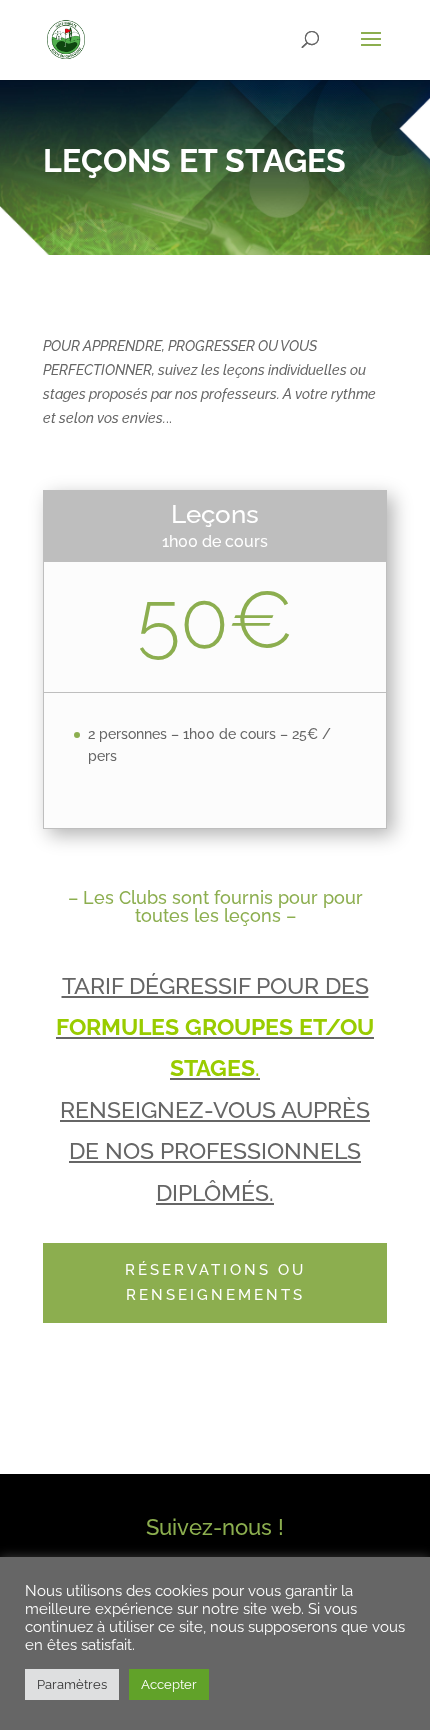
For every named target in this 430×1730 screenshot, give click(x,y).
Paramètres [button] (72, 1684)
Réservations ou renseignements (215, 1283)
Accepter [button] (169, 1684)
